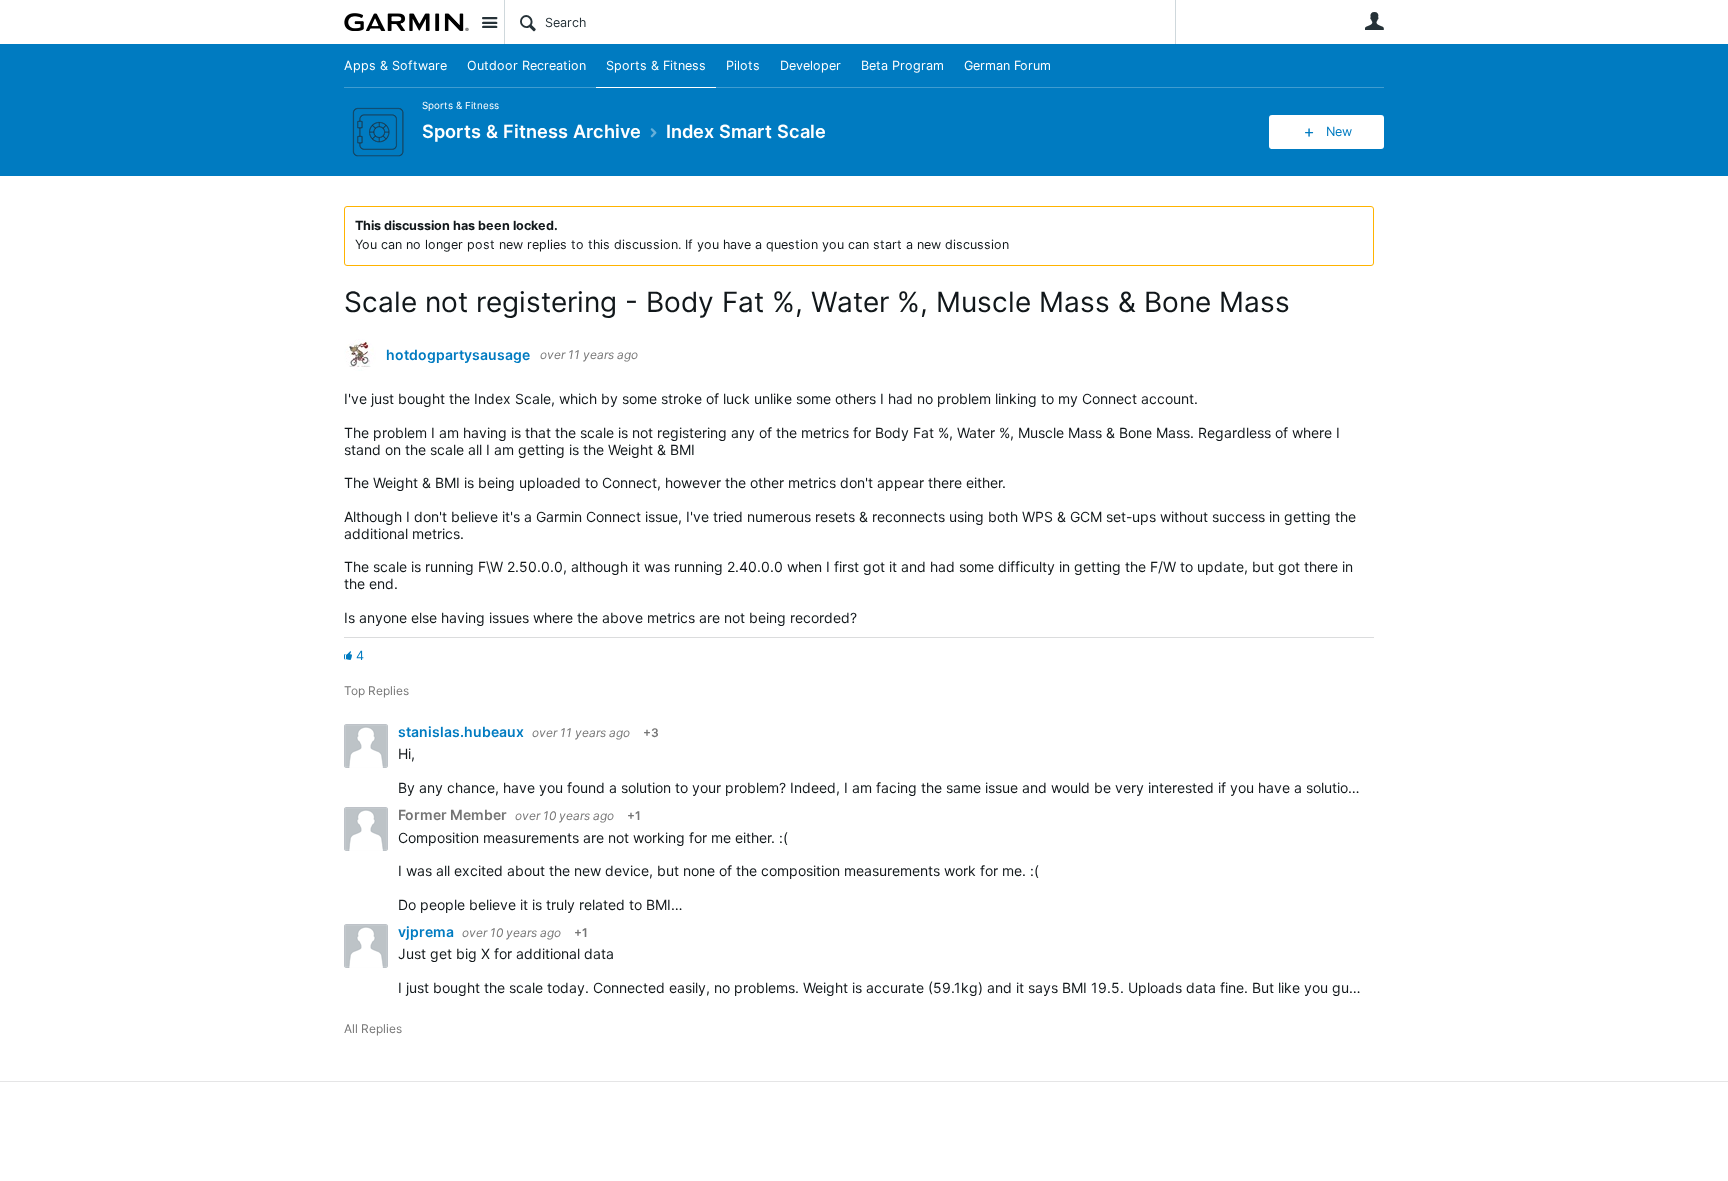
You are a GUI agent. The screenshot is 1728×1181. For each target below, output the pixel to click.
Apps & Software (395, 65)
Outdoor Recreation (526, 65)
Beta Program (902, 65)
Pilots (743, 65)
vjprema (427, 931)
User (1374, 21)
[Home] (406, 22)
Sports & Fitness (656, 65)
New (1339, 131)
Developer (810, 65)
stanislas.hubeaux (462, 731)
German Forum (1007, 65)
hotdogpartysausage (458, 355)
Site (489, 22)
